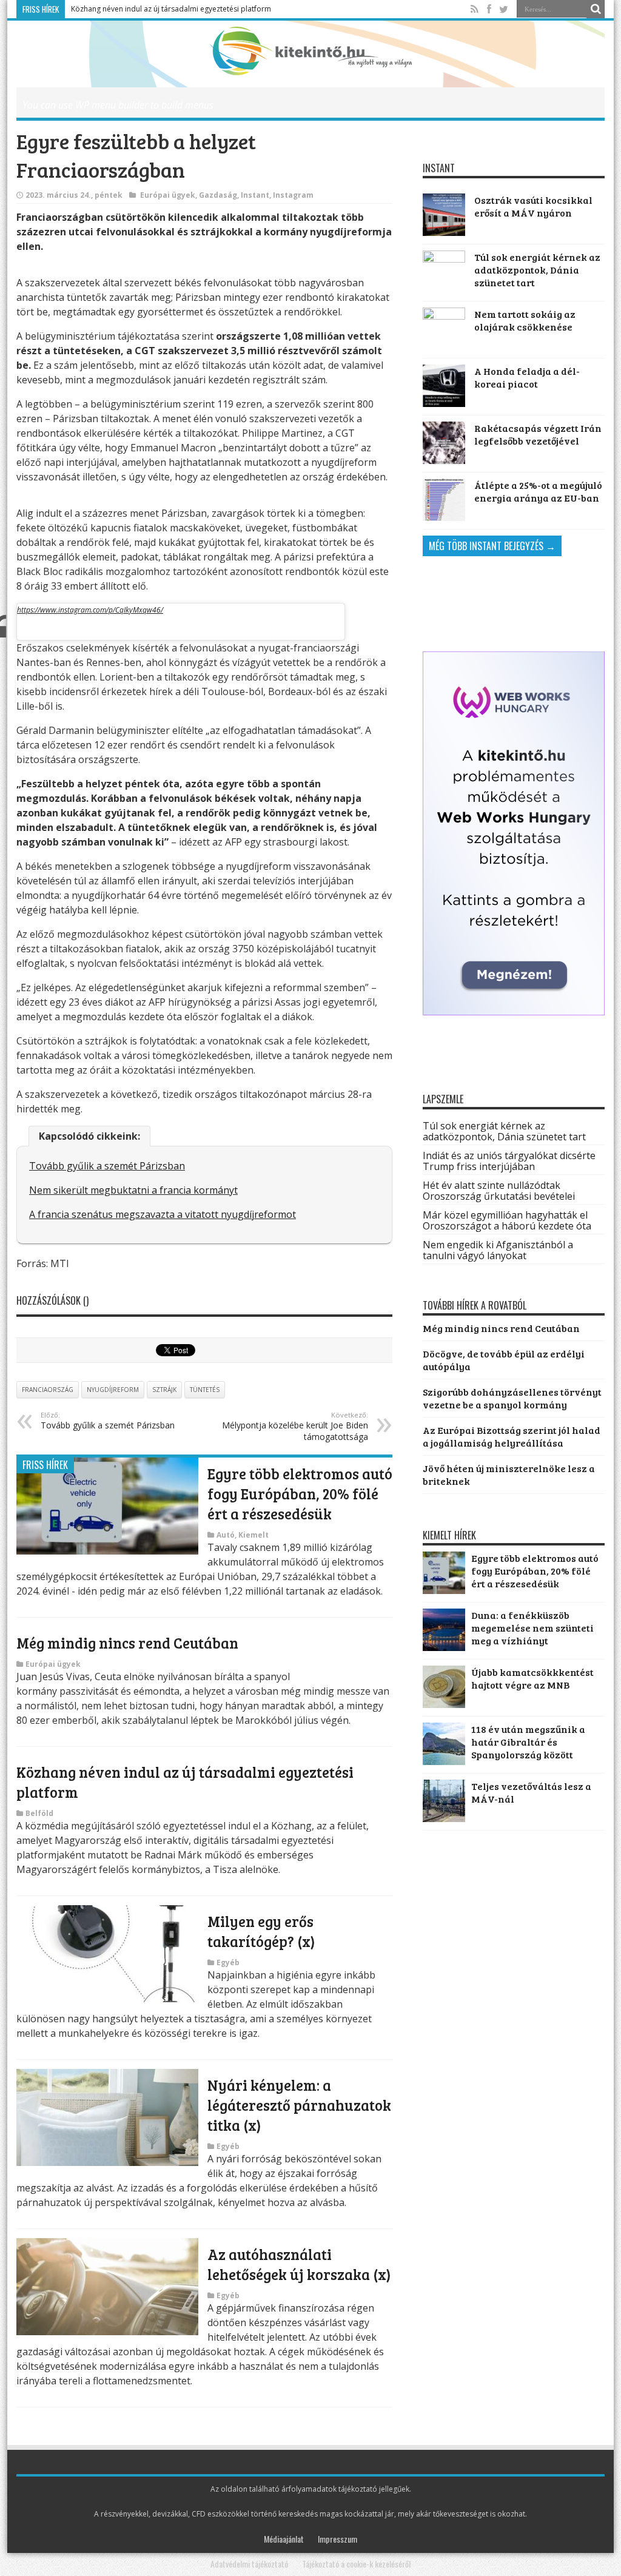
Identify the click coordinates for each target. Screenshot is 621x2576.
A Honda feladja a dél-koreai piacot (527, 377)
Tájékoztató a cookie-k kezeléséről (356, 2564)
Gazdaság (218, 195)
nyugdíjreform (113, 1390)
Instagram (293, 195)
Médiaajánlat (284, 2539)
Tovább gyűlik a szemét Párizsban (107, 1166)
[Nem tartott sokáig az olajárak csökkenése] (444, 329)
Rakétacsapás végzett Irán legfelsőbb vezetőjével (538, 434)
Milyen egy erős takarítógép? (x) (261, 1931)
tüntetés (205, 1390)
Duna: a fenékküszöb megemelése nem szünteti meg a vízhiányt (532, 1628)
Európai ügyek (168, 195)
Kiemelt (253, 1535)
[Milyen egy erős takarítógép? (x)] (107, 1999)
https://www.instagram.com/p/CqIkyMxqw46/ (90, 610)
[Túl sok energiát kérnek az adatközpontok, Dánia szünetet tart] (444, 272)
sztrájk (164, 1390)
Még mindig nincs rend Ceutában (127, 1643)
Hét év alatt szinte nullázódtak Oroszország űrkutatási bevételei (499, 1191)
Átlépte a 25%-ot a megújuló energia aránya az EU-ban (538, 491)
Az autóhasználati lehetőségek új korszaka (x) (299, 2264)
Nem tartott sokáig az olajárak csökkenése (525, 320)
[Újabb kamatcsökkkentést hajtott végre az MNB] (444, 1704)
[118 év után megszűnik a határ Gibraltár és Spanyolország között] (444, 1761)
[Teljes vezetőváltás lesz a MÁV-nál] (444, 1818)
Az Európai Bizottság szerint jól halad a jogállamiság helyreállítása (512, 1436)
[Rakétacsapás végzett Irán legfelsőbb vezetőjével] (444, 443)
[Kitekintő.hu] (311, 66)
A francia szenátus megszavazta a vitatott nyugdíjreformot (163, 1214)
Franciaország (48, 1390)
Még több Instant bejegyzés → (492, 546)
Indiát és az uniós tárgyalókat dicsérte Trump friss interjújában (509, 1161)
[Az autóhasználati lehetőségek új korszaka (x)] (107, 2332)
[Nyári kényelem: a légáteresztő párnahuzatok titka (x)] (107, 2162)
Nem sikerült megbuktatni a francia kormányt (133, 1190)
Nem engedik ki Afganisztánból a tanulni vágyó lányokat (498, 1250)
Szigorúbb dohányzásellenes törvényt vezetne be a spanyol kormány (512, 1398)
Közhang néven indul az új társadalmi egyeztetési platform (171, 9)
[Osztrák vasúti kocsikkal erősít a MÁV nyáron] (444, 215)
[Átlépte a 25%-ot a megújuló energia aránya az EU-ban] (444, 500)
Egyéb (228, 1962)
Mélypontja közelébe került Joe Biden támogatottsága (295, 1426)
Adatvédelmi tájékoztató (249, 2564)
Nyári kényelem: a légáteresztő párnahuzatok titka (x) (299, 2105)
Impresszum (337, 2539)
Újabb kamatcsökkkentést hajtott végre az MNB (532, 1678)
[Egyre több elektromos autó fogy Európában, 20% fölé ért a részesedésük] (107, 1551)
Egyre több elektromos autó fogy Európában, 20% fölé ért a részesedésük (300, 1494)
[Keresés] (596, 9)
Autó (226, 1535)
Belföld (39, 1813)
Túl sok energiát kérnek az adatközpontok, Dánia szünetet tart (537, 270)
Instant (255, 195)
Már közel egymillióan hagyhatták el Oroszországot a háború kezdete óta (507, 1220)
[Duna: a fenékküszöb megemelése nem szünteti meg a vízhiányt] (444, 1647)
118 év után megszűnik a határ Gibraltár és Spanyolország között (528, 1742)
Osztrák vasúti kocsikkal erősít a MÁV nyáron (533, 206)
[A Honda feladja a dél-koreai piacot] (444, 386)
